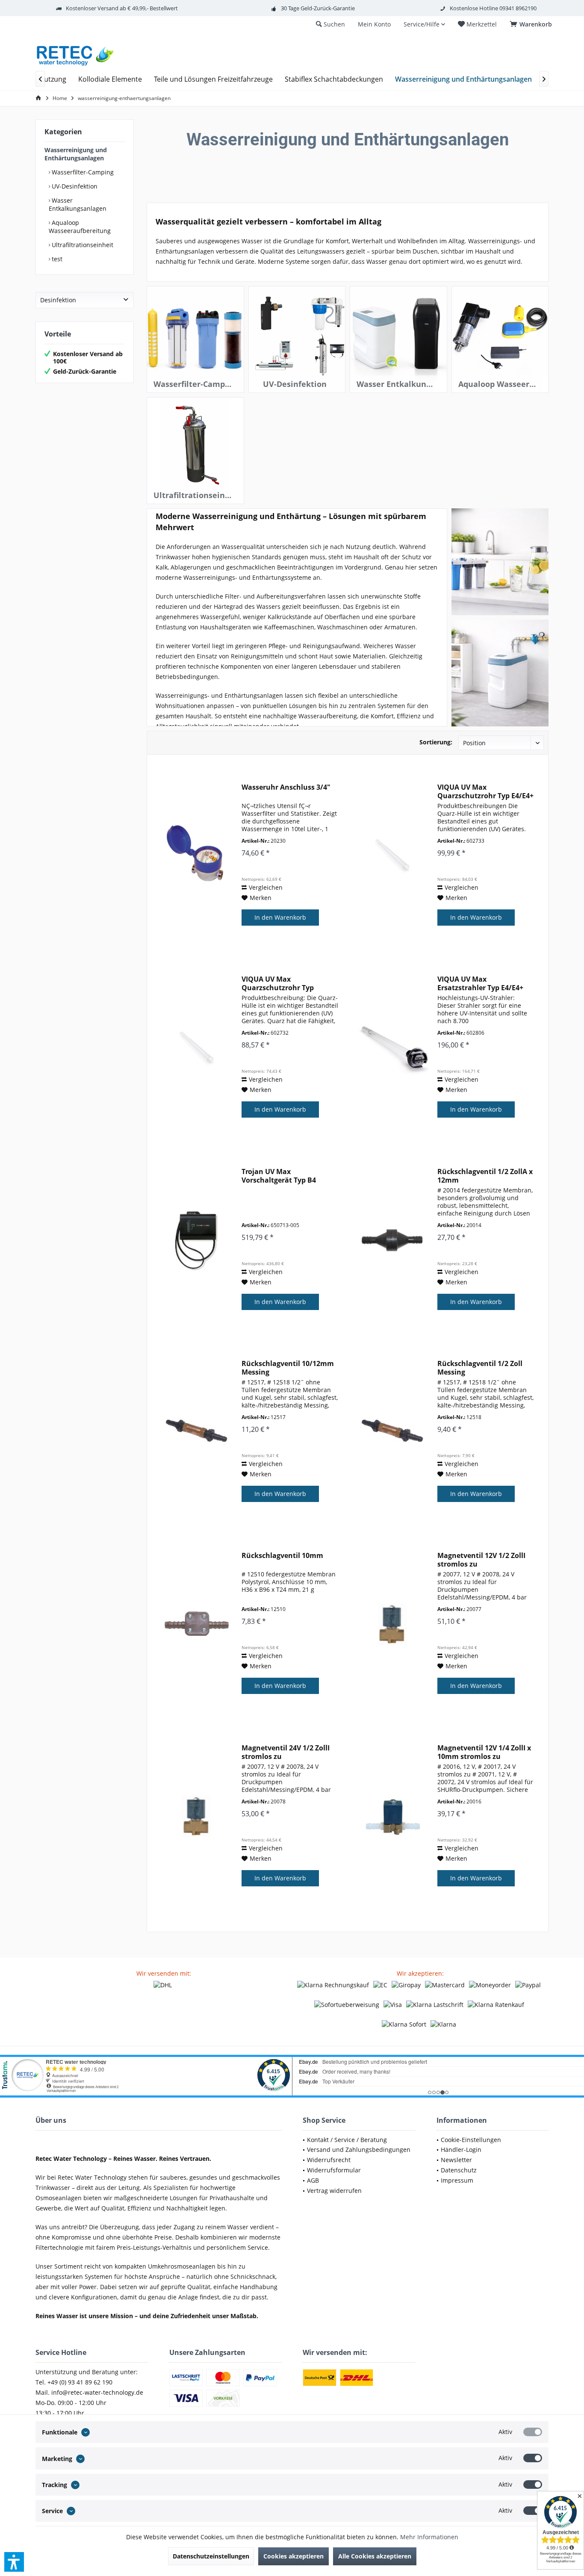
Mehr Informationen (429, 2537)
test (56, 259)
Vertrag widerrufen (334, 2191)
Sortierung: (436, 742)
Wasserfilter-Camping (82, 172)
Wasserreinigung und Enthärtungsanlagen (76, 154)
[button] (14, 2562)
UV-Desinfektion (74, 186)
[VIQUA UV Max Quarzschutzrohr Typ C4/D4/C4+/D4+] (197, 1047)
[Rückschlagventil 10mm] (197, 1624)
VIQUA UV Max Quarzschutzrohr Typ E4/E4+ (485, 791)
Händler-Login (461, 2150)
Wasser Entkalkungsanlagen (78, 204)
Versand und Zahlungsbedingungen (359, 2150)
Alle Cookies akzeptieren (375, 2556)
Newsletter (456, 2160)
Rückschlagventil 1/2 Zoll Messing (480, 1368)
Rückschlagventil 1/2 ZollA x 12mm (485, 1176)
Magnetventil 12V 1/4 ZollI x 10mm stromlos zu (484, 1752)
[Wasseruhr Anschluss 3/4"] (197, 855)
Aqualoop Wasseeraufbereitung (80, 227)
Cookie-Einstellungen (471, 2140)
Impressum (457, 2180)
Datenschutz (459, 2170)
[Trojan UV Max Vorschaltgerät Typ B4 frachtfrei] (197, 1240)
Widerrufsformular (334, 2170)
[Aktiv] (533, 2432)
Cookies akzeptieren (293, 2556)
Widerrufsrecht (329, 2160)
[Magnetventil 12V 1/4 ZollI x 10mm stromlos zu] (392, 1816)
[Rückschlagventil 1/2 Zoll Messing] (392, 1432)
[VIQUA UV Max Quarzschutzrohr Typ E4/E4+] (392, 855)
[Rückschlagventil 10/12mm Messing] (197, 1432)
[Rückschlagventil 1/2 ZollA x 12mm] (392, 1240)
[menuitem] (532, 24)
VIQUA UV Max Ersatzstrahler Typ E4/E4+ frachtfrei (480, 983)
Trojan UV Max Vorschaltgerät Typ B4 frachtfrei (279, 1176)
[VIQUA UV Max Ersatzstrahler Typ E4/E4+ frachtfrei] (392, 1047)
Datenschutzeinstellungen (211, 2556)
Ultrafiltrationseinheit (82, 245)
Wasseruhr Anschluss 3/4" (286, 787)
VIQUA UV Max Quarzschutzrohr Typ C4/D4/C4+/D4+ (278, 983)
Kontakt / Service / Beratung (347, 2140)
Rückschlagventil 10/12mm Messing (288, 1368)
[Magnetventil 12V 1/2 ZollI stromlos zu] (392, 1624)
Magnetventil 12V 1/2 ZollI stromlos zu (481, 1560)
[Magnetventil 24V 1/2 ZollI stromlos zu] (197, 1816)
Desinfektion (58, 300)
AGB (313, 2180)
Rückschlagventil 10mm (282, 1556)
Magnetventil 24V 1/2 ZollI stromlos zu (286, 1752)
